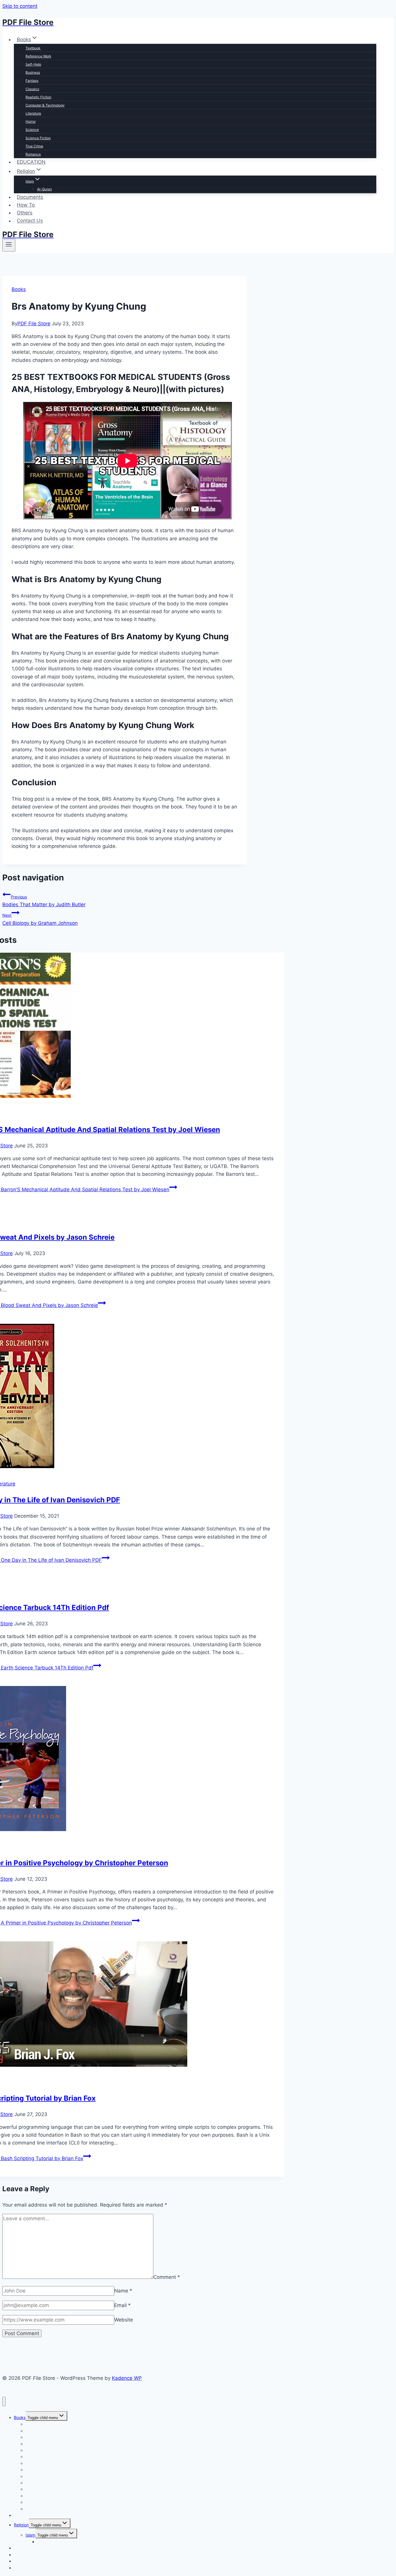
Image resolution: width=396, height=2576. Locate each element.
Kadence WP (127, 2378)
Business (33, 72)
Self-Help (33, 64)
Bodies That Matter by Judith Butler (44, 901)
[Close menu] (4, 2401)
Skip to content (20, 6)
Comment (167, 2277)
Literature (33, 113)
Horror (31, 121)
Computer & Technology (45, 105)
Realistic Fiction (38, 97)
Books (19, 289)
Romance (33, 154)
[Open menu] (9, 245)
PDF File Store (34, 324)
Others (25, 213)
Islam (30, 2535)
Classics (32, 89)
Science (32, 130)
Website (124, 2320)
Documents (30, 197)
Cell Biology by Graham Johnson (40, 919)
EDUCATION (31, 162)
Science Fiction (38, 138)
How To (26, 205)
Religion (21, 2525)
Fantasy (32, 81)
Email (122, 2305)
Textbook (33, 48)
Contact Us (30, 221)
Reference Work (38, 56)
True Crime (34, 146)
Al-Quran (44, 189)
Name (123, 2291)
